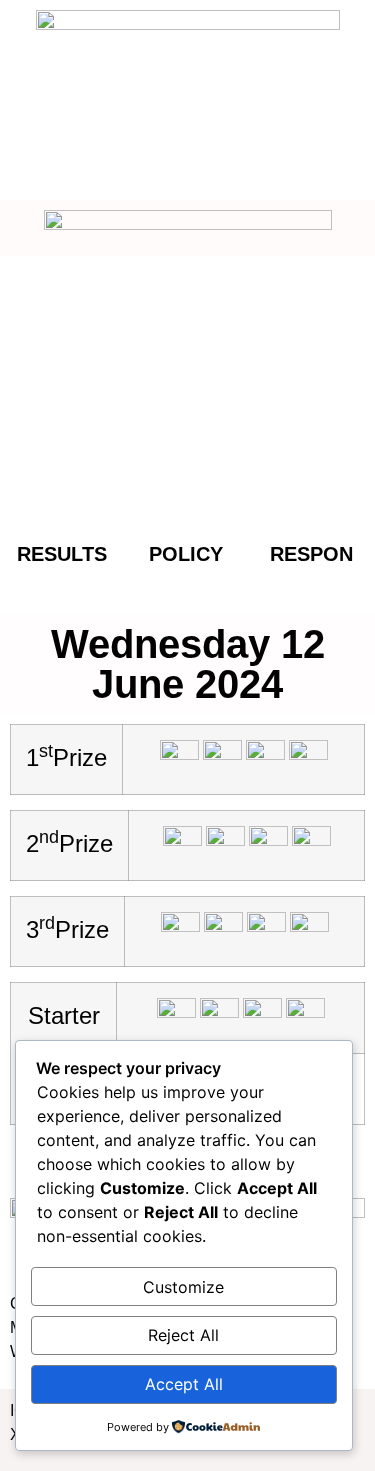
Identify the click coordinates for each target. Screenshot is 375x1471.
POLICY (186, 554)
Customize (183, 1287)
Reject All (183, 1335)
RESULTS (62, 554)
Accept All (184, 1384)
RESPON (311, 554)
